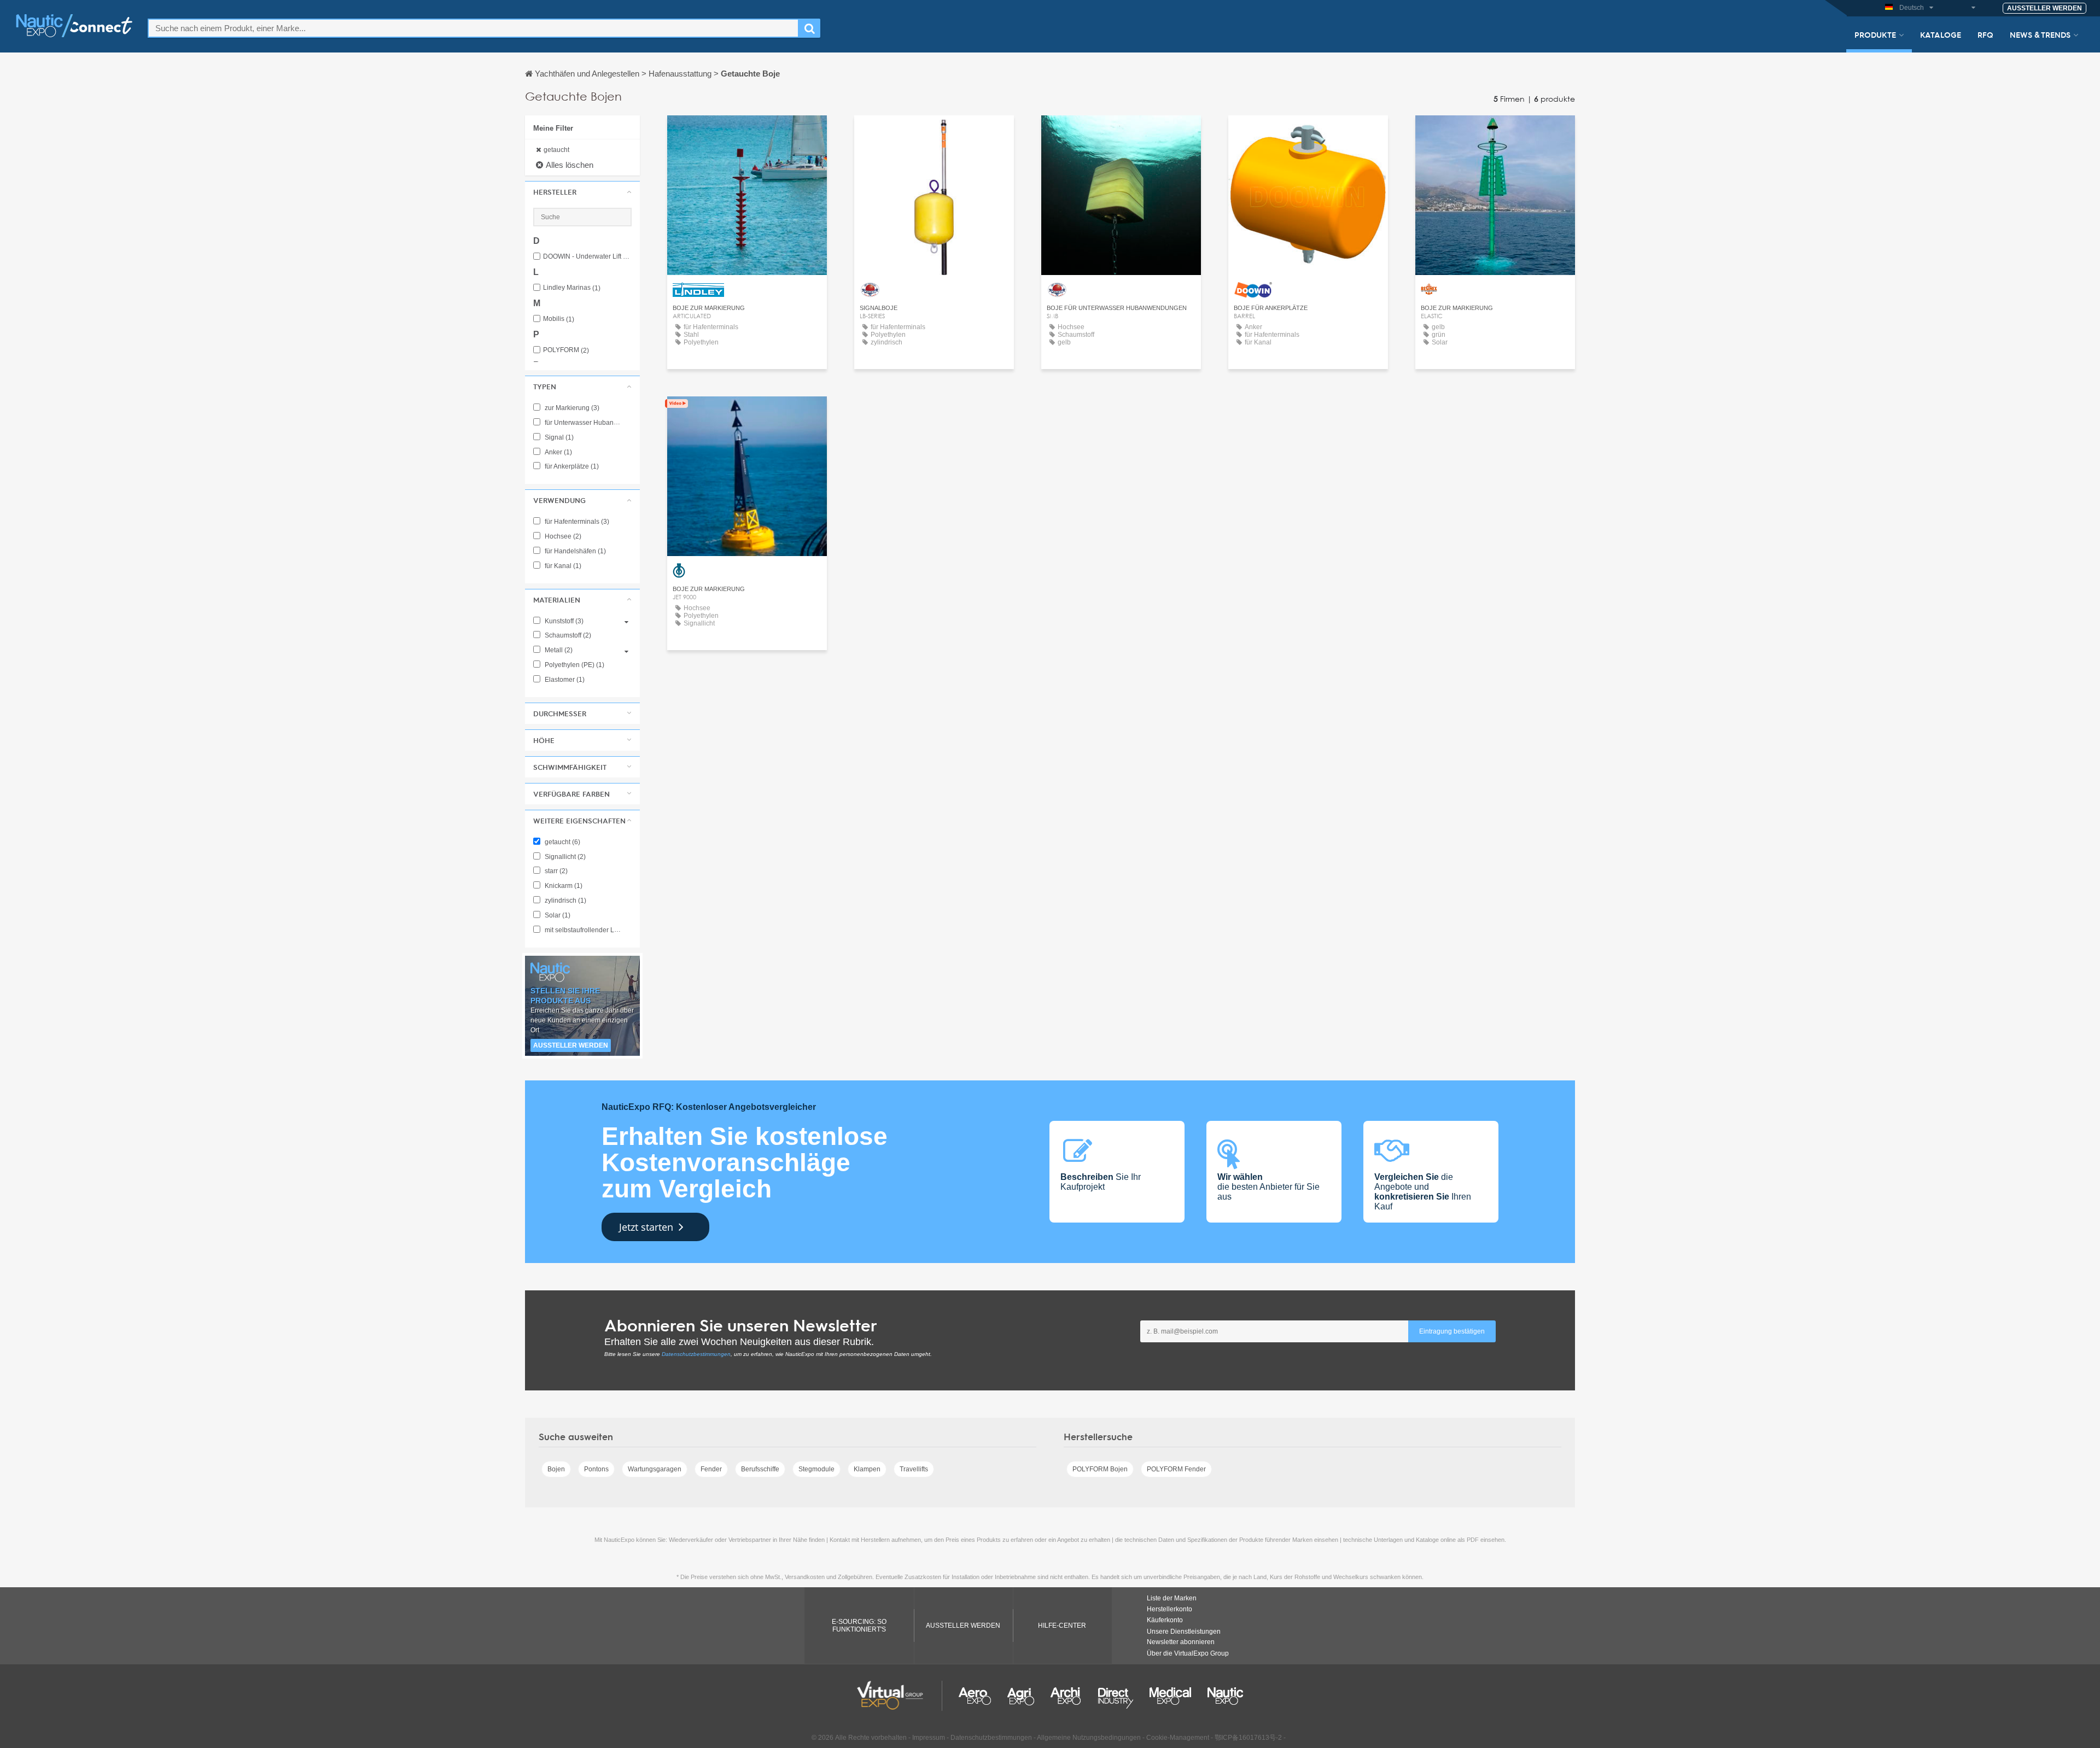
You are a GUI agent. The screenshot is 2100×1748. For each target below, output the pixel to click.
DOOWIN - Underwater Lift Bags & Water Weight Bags (587, 257)
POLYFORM (566, 350)
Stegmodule (816, 1469)
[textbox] (473, 28)
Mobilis (559, 319)
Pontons (596, 1469)
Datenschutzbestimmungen (696, 1354)
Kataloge (1941, 34)
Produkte (1875, 34)
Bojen (556, 1469)
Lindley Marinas (572, 288)
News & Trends (2040, 34)
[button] (582, 192)
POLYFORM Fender (1176, 1469)
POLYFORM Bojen (1100, 1469)
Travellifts (914, 1469)
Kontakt (747, 134)
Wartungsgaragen (655, 1469)
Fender (711, 1469)
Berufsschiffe (760, 1469)
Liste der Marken (1172, 1598)
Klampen (867, 1469)
